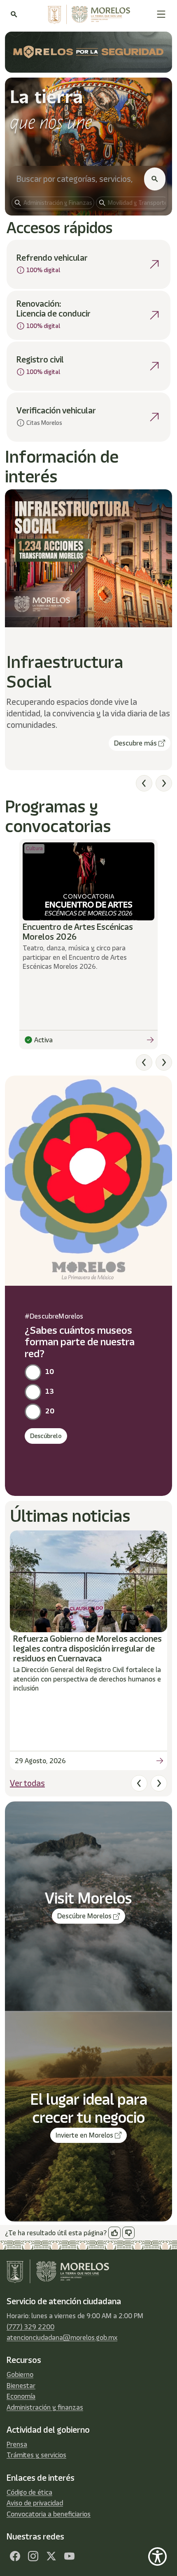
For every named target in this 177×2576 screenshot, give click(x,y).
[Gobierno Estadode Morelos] (15, 2556)
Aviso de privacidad (35, 2503)
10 (50, 1372)
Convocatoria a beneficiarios (49, 2514)
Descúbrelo (46, 1436)
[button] (161, 14)
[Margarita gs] (51, 2556)
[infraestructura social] (88, 558)
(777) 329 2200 (30, 2327)
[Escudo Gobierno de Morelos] (87, 14)
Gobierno (20, 2374)
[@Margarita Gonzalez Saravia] (69, 2556)
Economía (21, 2396)
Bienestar (21, 2386)
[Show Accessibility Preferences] (157, 2557)
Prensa (17, 2444)
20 (50, 1411)
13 (50, 1391)
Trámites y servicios (36, 2455)
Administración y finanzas (45, 2407)
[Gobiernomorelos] (33, 2556)
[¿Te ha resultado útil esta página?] (114, 2233)
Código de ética (29, 2492)
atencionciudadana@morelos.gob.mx (62, 2337)
